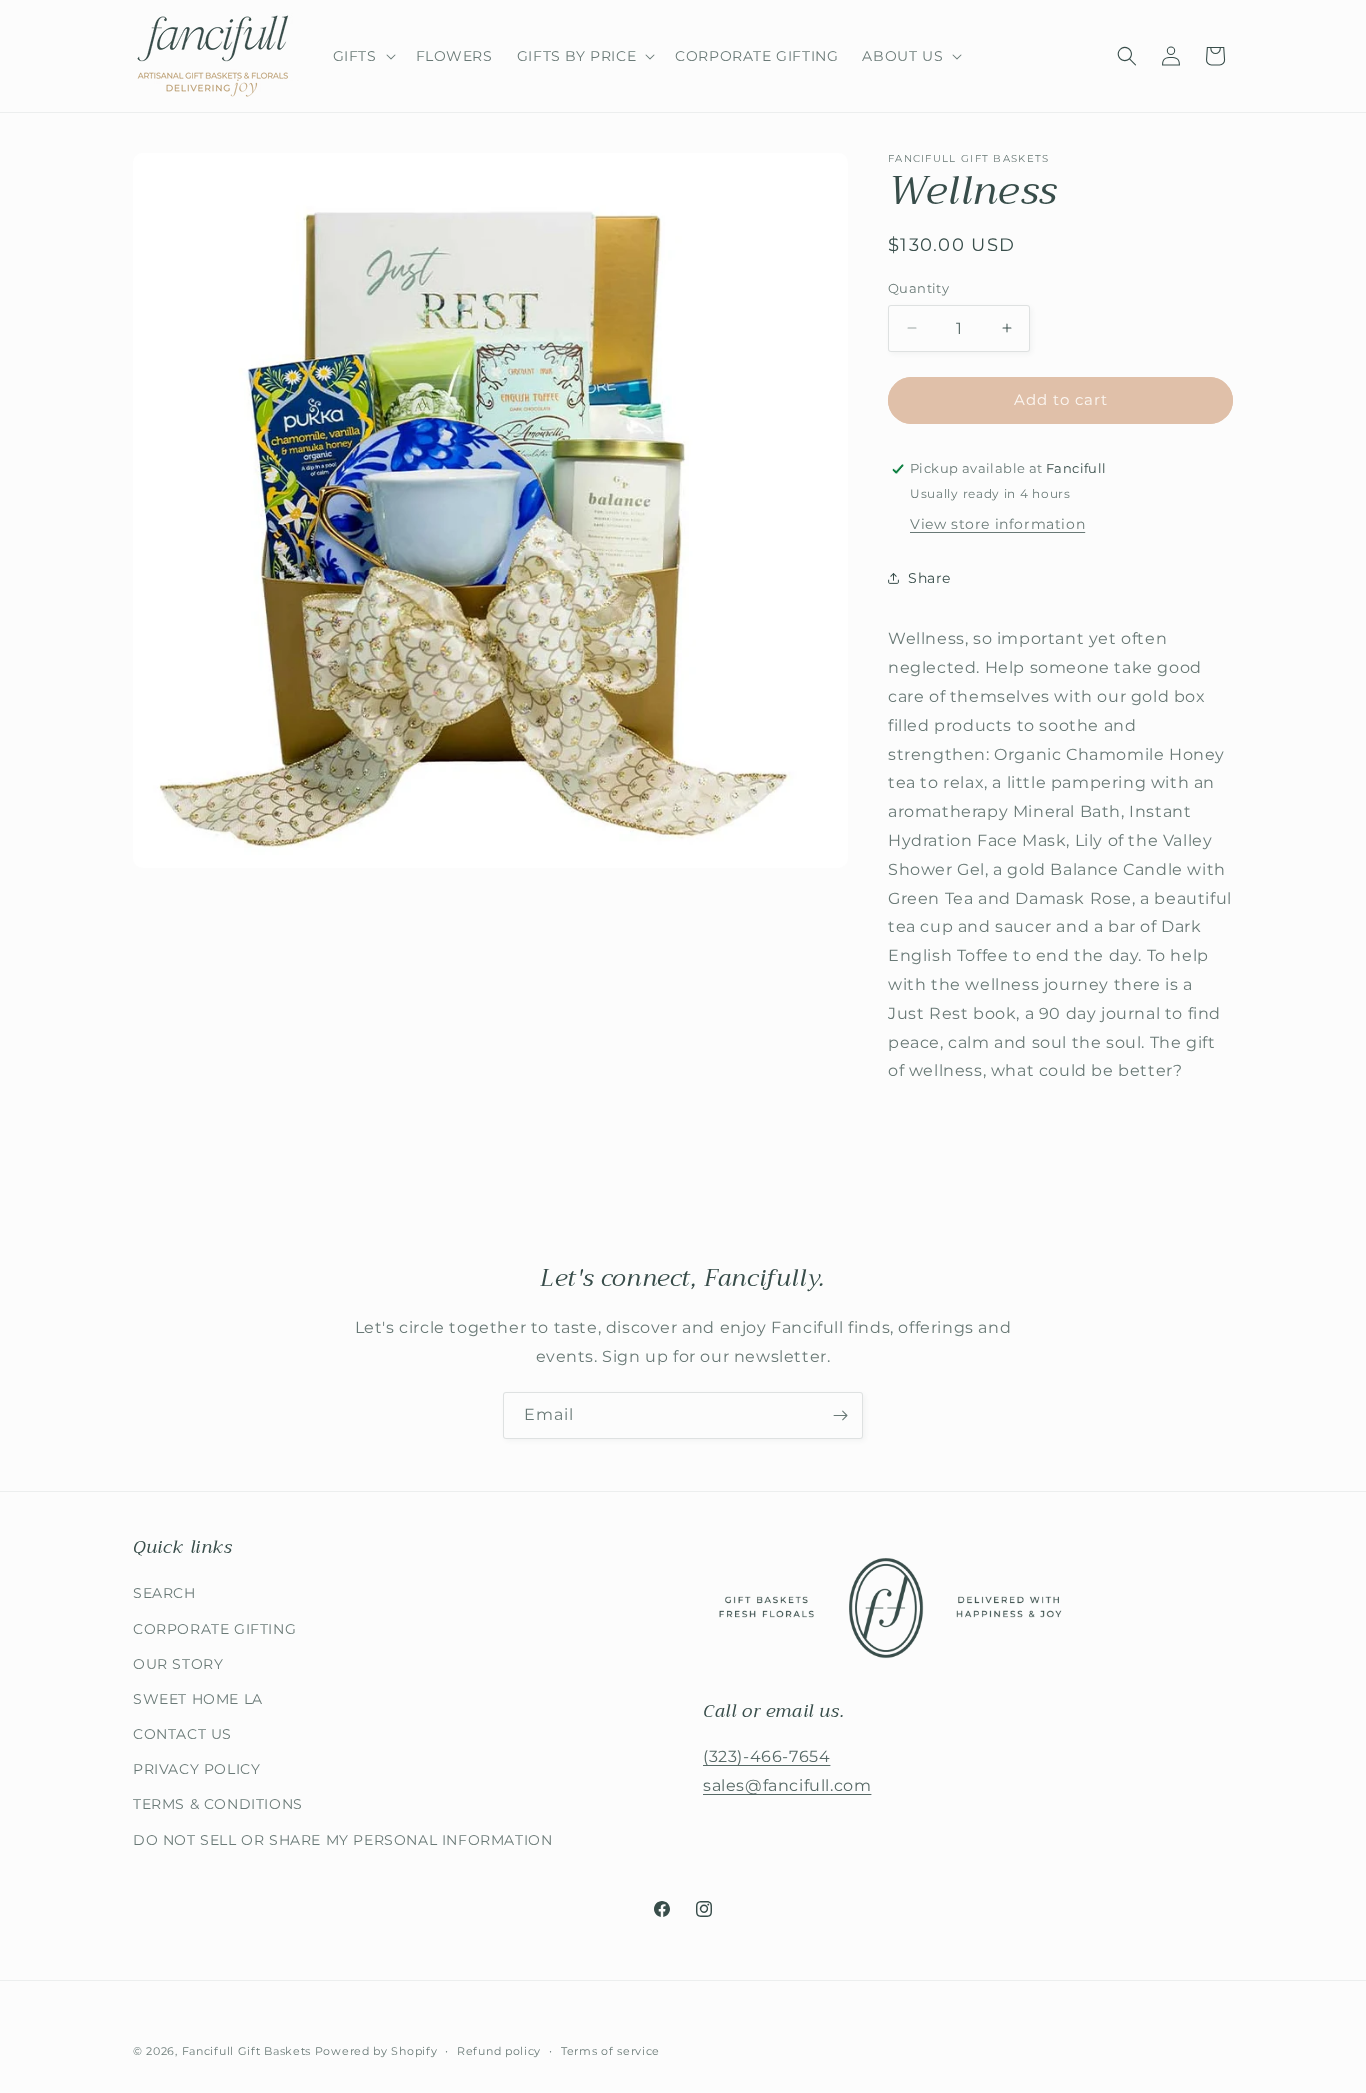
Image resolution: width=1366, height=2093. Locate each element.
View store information (997, 524)
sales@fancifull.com (787, 1785)
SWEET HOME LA (198, 1699)
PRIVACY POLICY (196, 1769)
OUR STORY (178, 1664)
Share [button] (929, 578)
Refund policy (499, 2051)
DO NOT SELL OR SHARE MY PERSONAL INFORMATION (342, 1840)
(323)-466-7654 (766, 1756)
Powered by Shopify (376, 2051)
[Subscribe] (840, 1415)
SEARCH (164, 1593)
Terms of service (610, 2051)
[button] (362, 56)
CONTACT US (182, 1734)
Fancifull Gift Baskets (246, 2051)
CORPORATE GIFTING (214, 1629)
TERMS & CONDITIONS (218, 1804)
